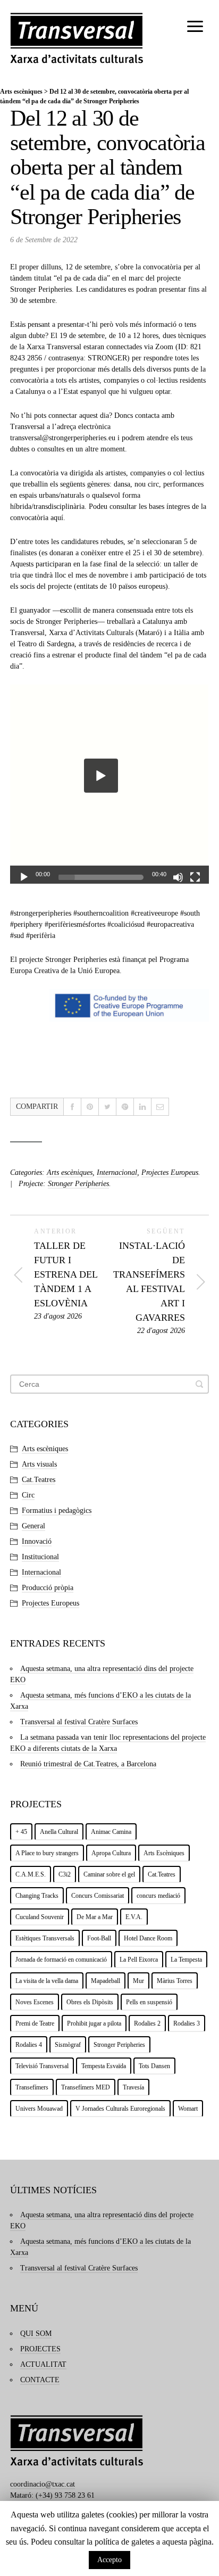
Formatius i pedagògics (57, 1511)
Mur (138, 1981)
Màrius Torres (175, 1981)
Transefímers (32, 2087)
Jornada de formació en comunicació (61, 1960)
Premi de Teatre (35, 2023)
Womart (188, 2109)
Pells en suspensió (149, 2002)
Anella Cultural (59, 1832)
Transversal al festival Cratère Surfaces (79, 1722)
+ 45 (21, 1832)
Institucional (40, 1557)
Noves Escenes (35, 2002)
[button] (101, 776)
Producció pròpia (48, 1588)
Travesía (133, 2087)
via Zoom (159, 347)
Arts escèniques (21, 92)
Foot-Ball (99, 1938)
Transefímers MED (86, 2087)
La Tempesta (186, 1960)
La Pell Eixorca (139, 1960)
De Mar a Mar (95, 1917)
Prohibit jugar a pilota (94, 2023)
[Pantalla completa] (195, 877)
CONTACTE (40, 2380)
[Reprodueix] (24, 877)
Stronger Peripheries (41, 289)
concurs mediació (158, 1896)
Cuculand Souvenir (40, 1917)
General (33, 1526)
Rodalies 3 (187, 2023)
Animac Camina (111, 1832)
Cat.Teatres (39, 1480)
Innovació (37, 1541)
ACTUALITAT (43, 2364)
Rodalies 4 (29, 2045)
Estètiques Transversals (45, 1938)
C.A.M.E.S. (31, 1874)
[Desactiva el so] (178, 877)
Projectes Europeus (170, 1172)
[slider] (101, 877)
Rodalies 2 (147, 2023)
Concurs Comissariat (98, 1896)
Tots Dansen (154, 2066)
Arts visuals (39, 1464)
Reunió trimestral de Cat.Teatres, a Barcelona (88, 1764)
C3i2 (65, 1874)
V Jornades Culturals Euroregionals (120, 2109)
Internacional (117, 1172)
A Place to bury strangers (47, 1853)
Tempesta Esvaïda (104, 2066)
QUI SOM (36, 2334)
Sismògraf (68, 2045)
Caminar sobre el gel (109, 1874)
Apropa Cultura (111, 1853)
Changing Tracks (37, 1896)
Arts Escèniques (164, 1853)
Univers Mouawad (39, 2109)
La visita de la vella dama (47, 1981)
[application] (109, 784)
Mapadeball (106, 1981)
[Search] (199, 1384)
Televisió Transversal (42, 2066)
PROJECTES (40, 2349)
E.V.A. (134, 1917)
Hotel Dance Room (148, 1938)
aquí (57, 518)
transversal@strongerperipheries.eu (63, 438)
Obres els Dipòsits (90, 2002)
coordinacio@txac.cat (43, 2484)
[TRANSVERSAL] (77, 38)
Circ (28, 1495)
